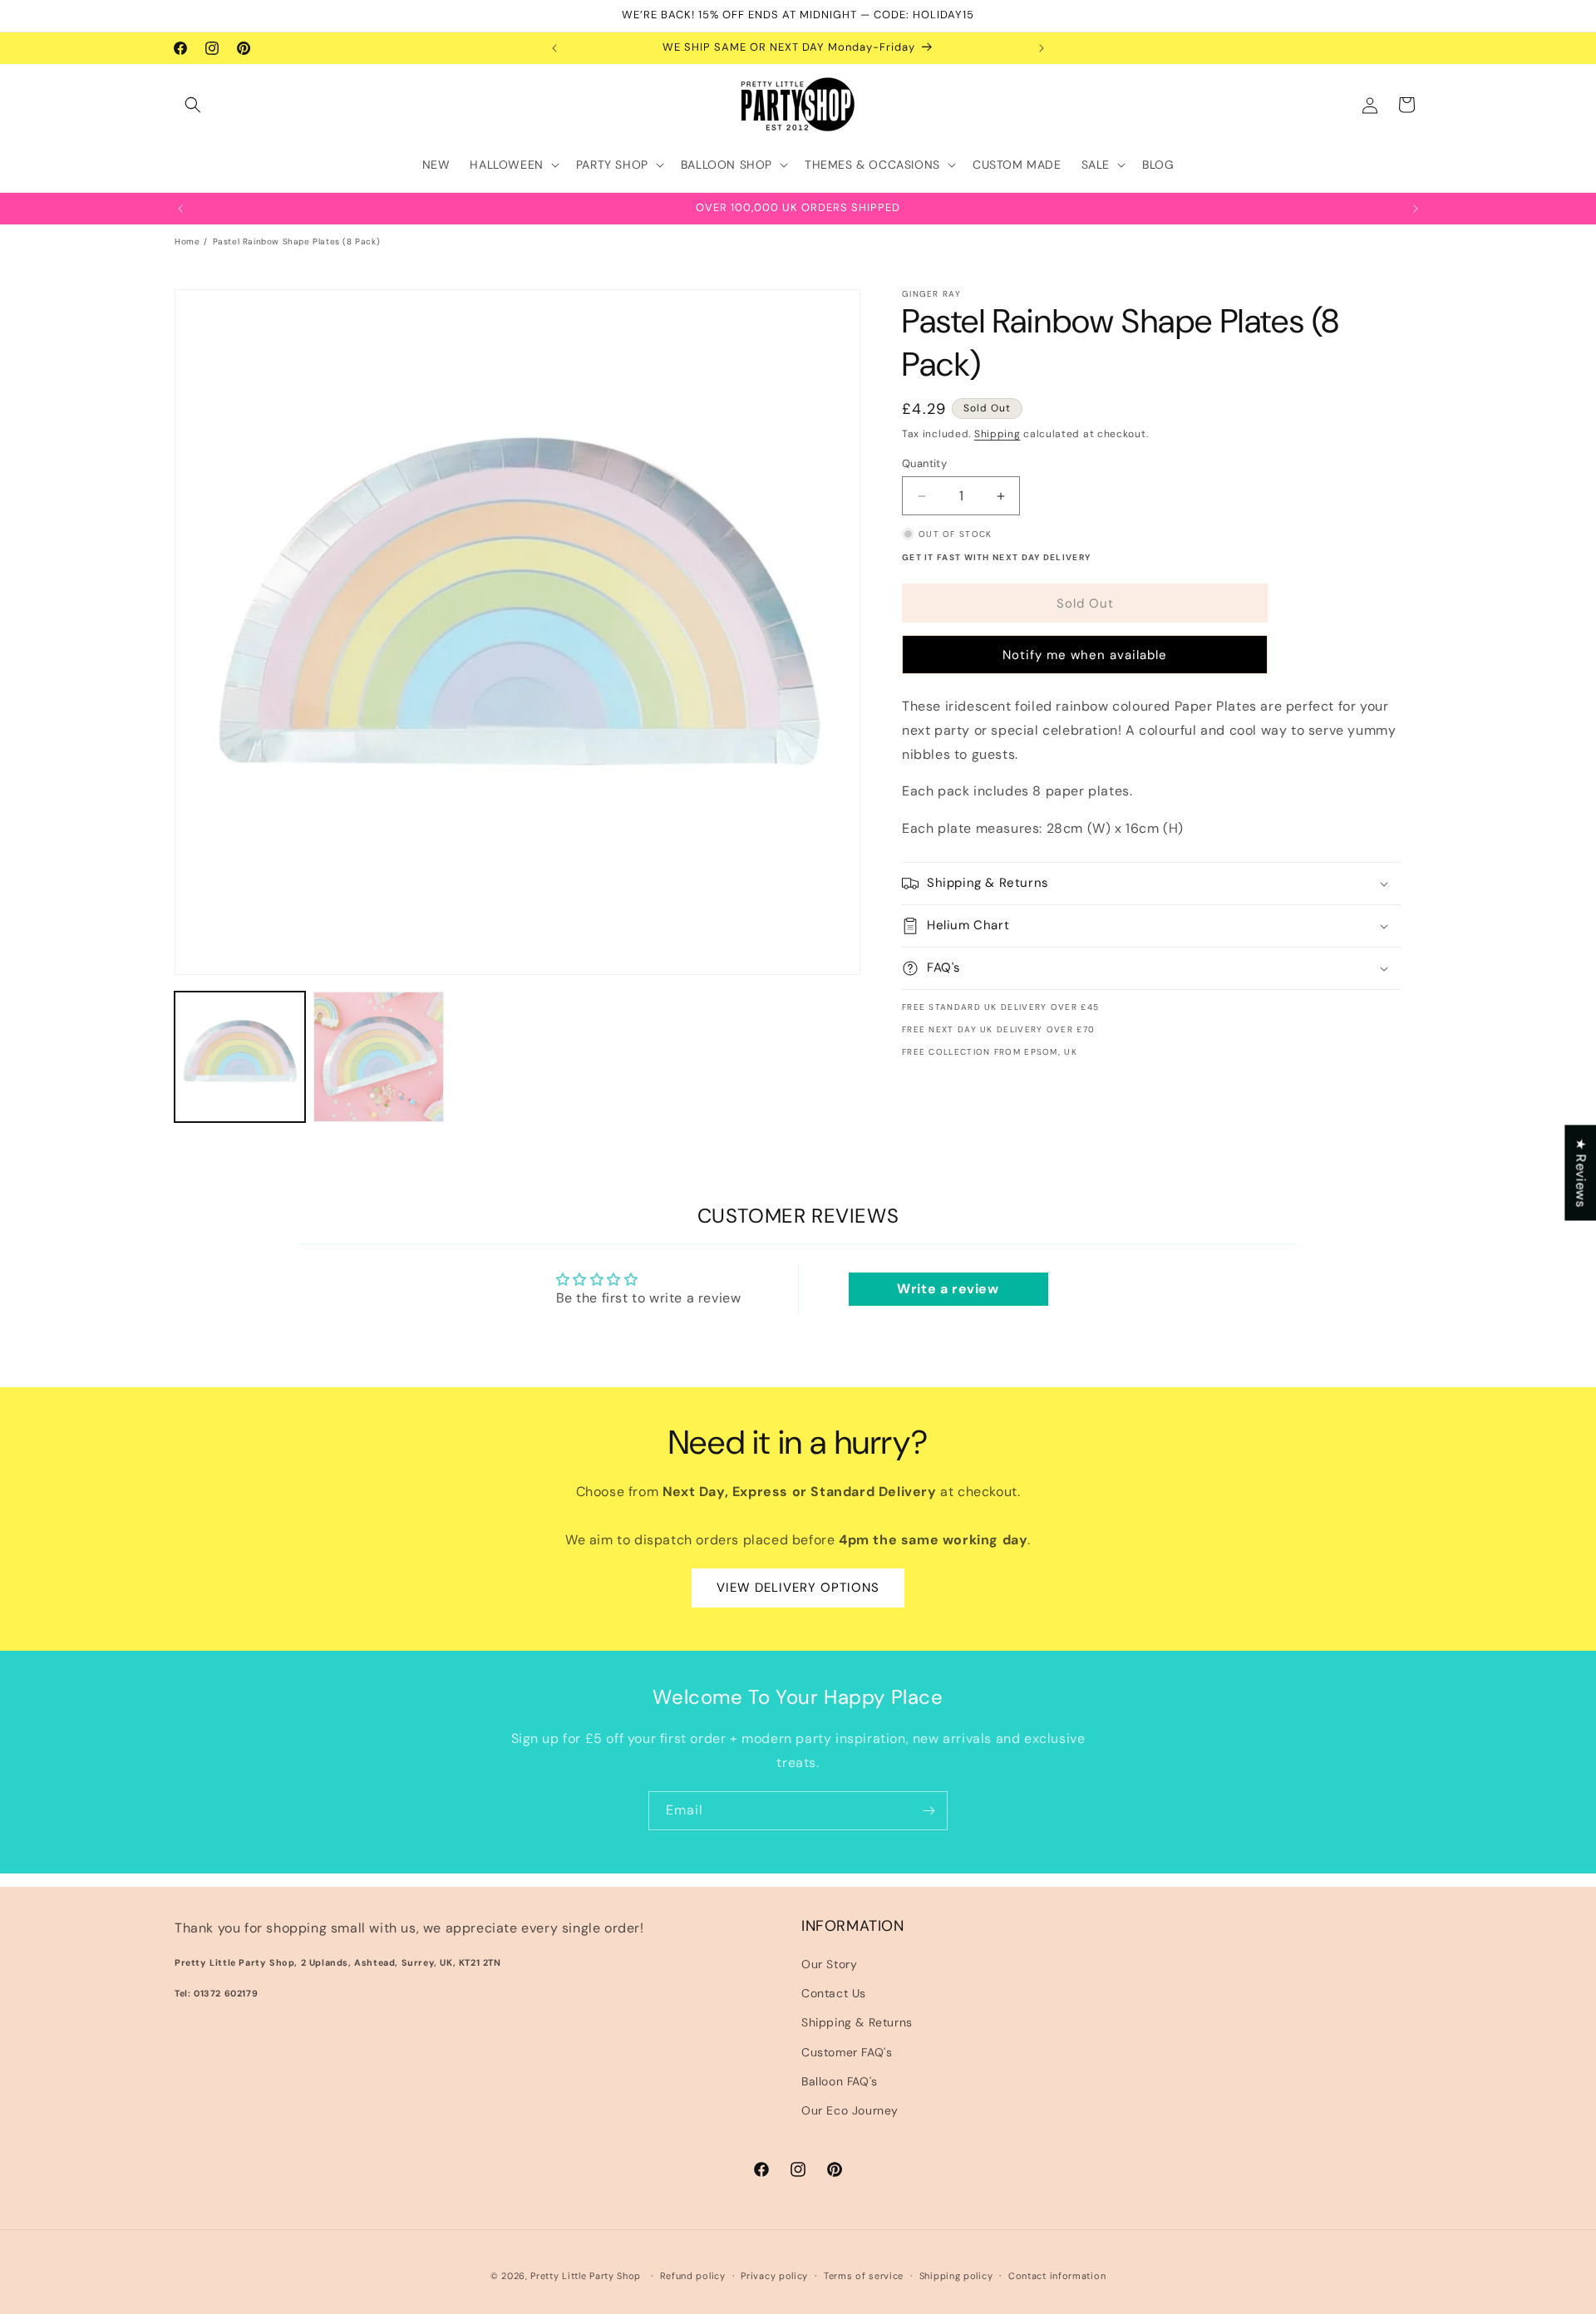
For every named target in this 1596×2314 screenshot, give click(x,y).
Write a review (948, 1289)
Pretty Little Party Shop (586, 2276)
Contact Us (834, 1994)
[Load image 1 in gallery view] (240, 1057)
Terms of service (864, 2275)
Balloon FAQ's (840, 2081)
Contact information (1057, 2275)
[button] (193, 105)
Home (187, 241)
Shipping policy (956, 2275)
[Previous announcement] (554, 48)
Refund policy (693, 2275)
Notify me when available (1085, 655)
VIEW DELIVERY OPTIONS (798, 1588)
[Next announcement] (1042, 48)
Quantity (924, 463)
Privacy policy (774, 2275)
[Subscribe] (929, 1811)
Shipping (997, 434)
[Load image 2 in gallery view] (379, 1057)
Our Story (829, 1964)
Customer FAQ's (847, 2052)
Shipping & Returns (857, 2023)
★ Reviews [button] (1581, 1172)
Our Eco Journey (850, 2110)
